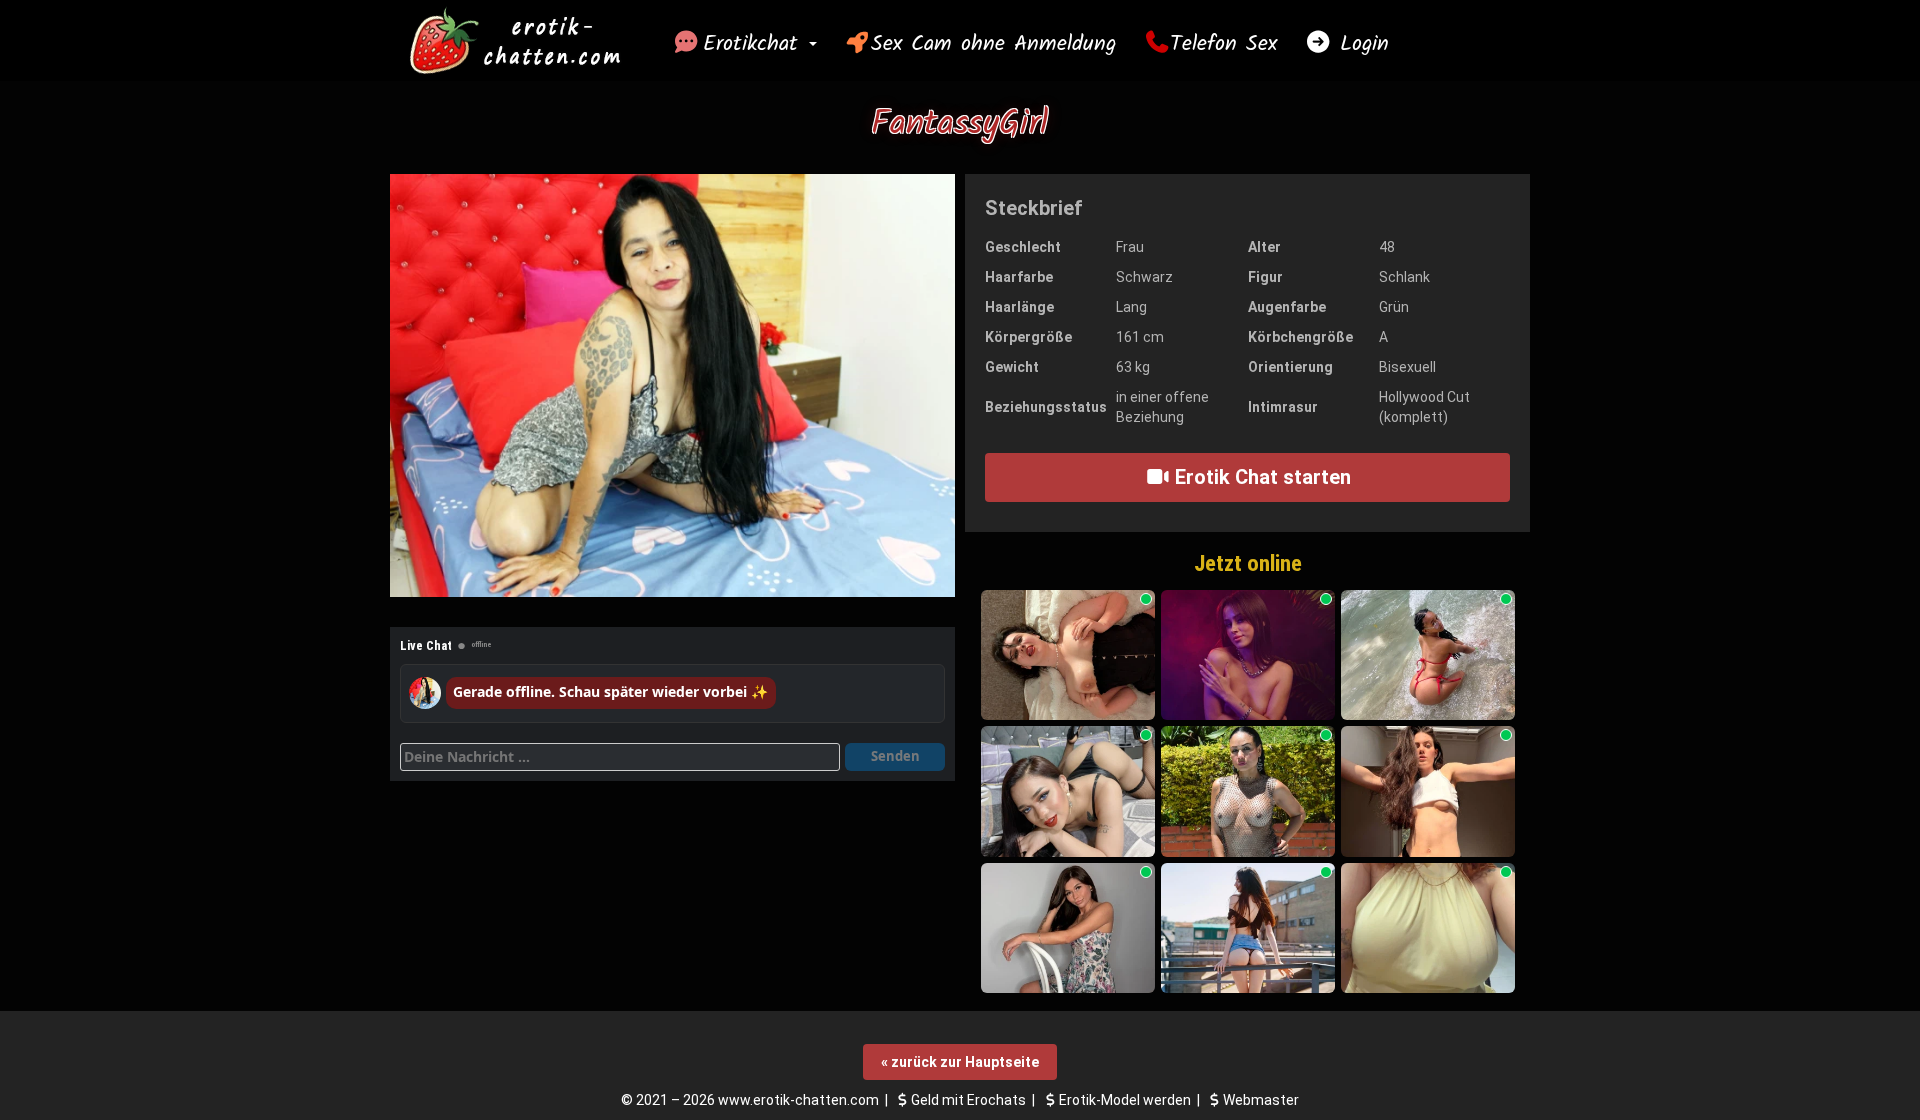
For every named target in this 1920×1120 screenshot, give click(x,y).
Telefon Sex (1223, 44)
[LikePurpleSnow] (1248, 928)
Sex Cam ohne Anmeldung (993, 44)
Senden (895, 756)
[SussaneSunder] (1248, 791)
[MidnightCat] (1248, 655)
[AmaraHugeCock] (1068, 791)
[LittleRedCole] (1428, 928)
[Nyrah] (1428, 791)
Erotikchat (755, 44)
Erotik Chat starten (1260, 477)
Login (1360, 44)
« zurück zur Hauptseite (960, 1062)
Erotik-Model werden (1125, 1100)
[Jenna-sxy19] (1068, 655)
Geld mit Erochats (968, 1100)
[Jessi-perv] (1428, 655)
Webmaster (1261, 1100)
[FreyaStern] (1068, 928)
